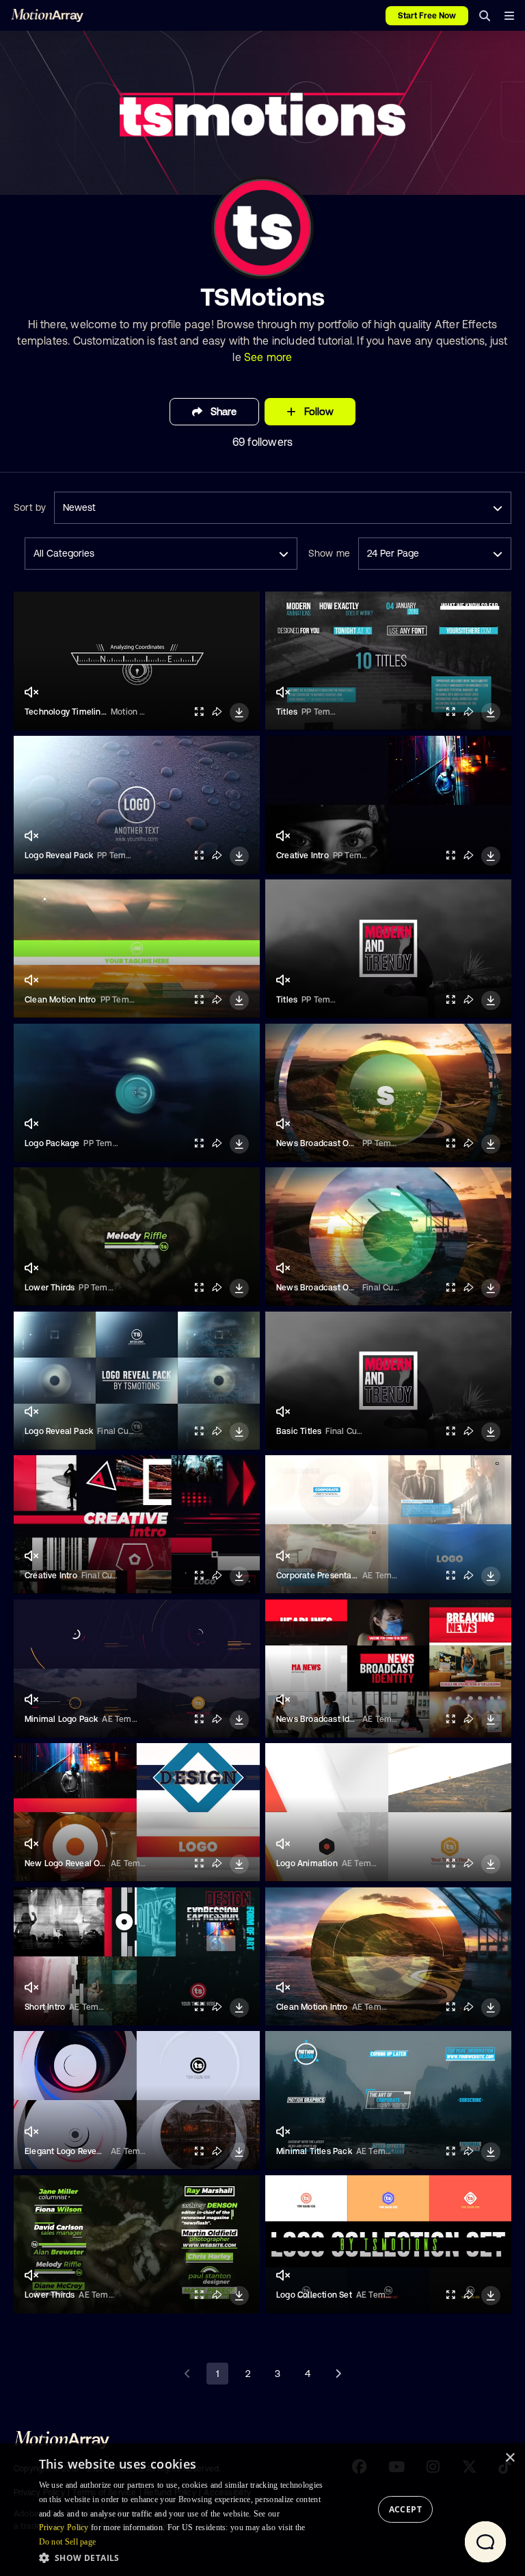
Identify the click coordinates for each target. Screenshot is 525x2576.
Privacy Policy (64, 2527)
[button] (185, 2558)
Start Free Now (427, 16)
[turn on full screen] (199, 712)
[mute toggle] (31, 692)
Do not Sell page (68, 2542)
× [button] (510, 2458)
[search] (485, 16)
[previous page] (187, 2374)
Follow (319, 411)
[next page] (338, 2374)
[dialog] (262, 2510)
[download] (239, 713)
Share (224, 411)
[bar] (509, 16)
